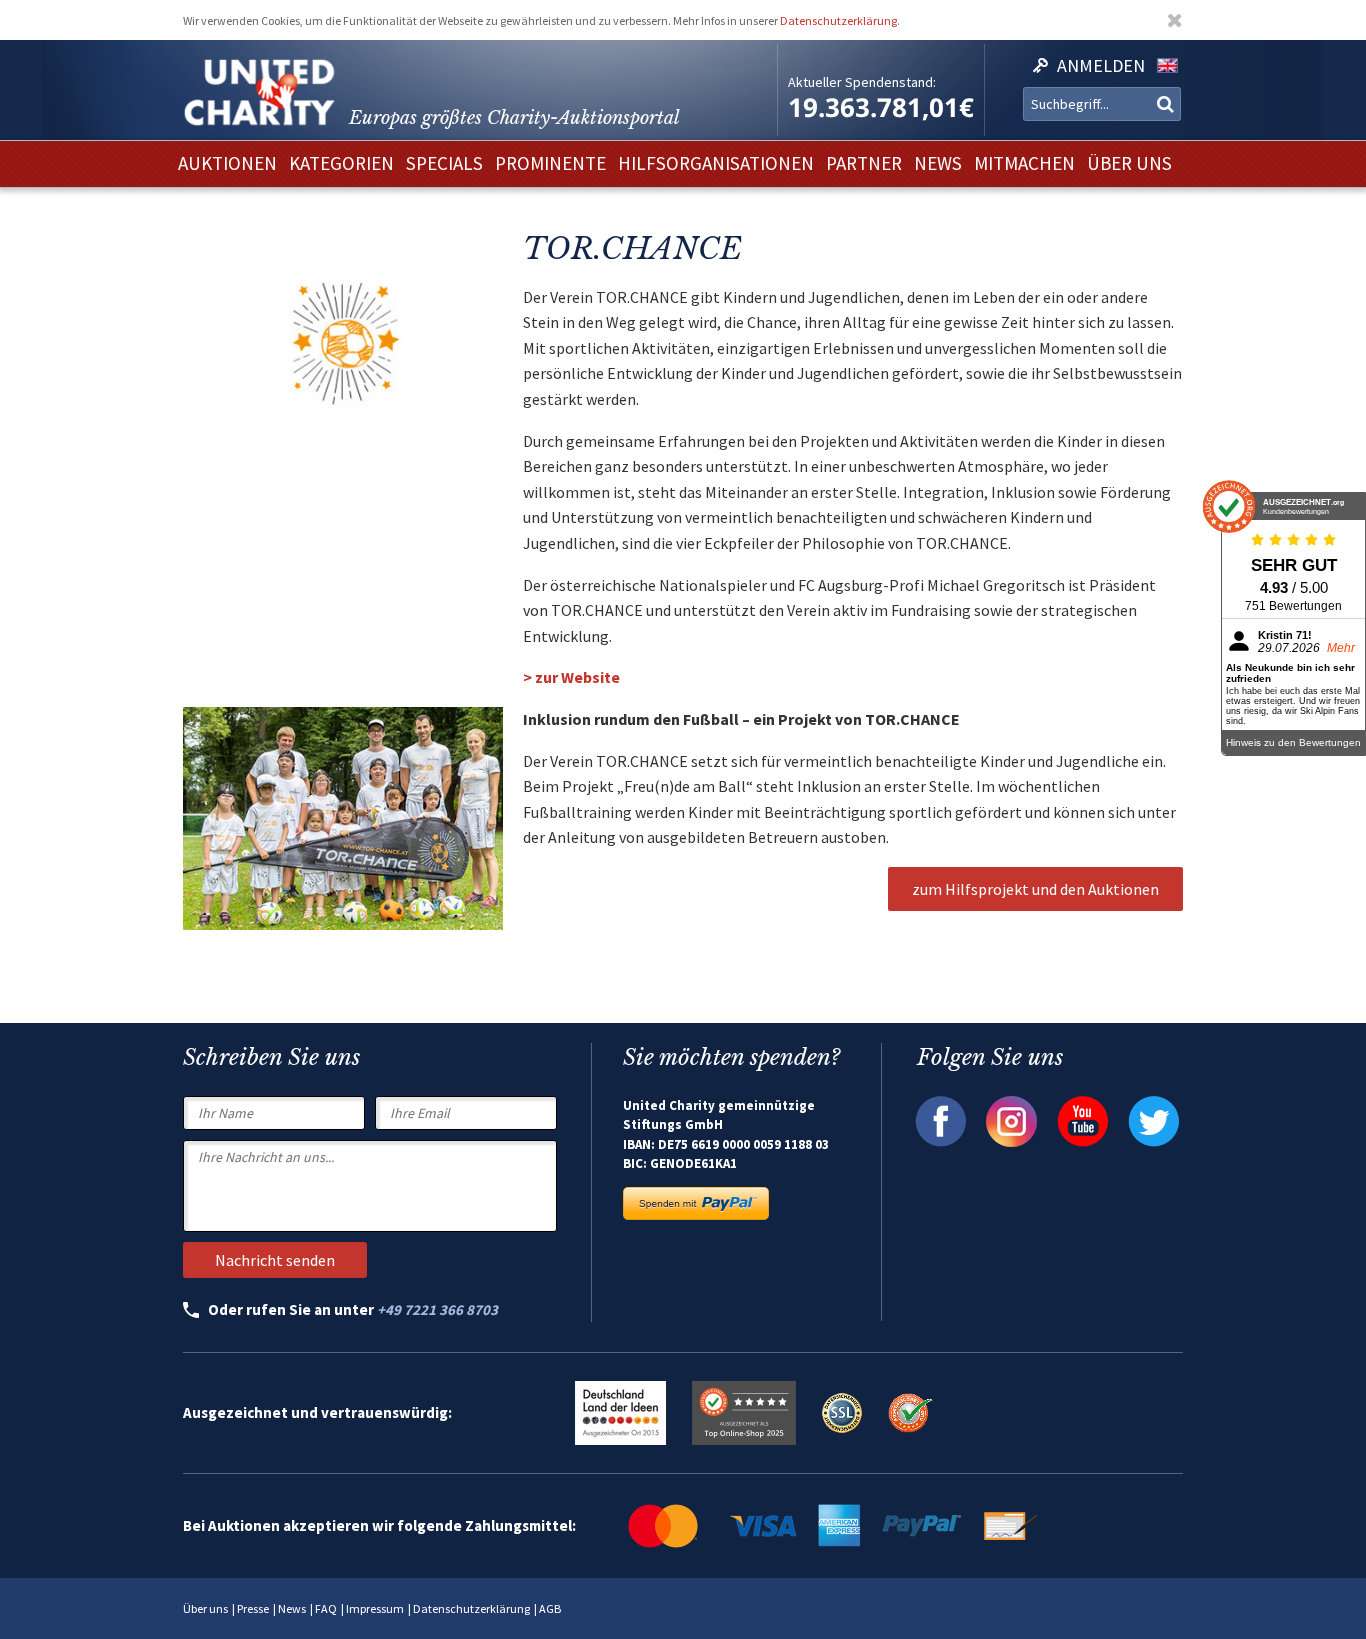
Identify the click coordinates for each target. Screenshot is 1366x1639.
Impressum (375, 1608)
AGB (550, 1608)
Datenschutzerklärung (838, 20)
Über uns (205, 1608)
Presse (253, 1608)
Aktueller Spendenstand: (862, 82)
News (292, 1608)
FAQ (326, 1608)
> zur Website (571, 677)
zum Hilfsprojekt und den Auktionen (1035, 889)
